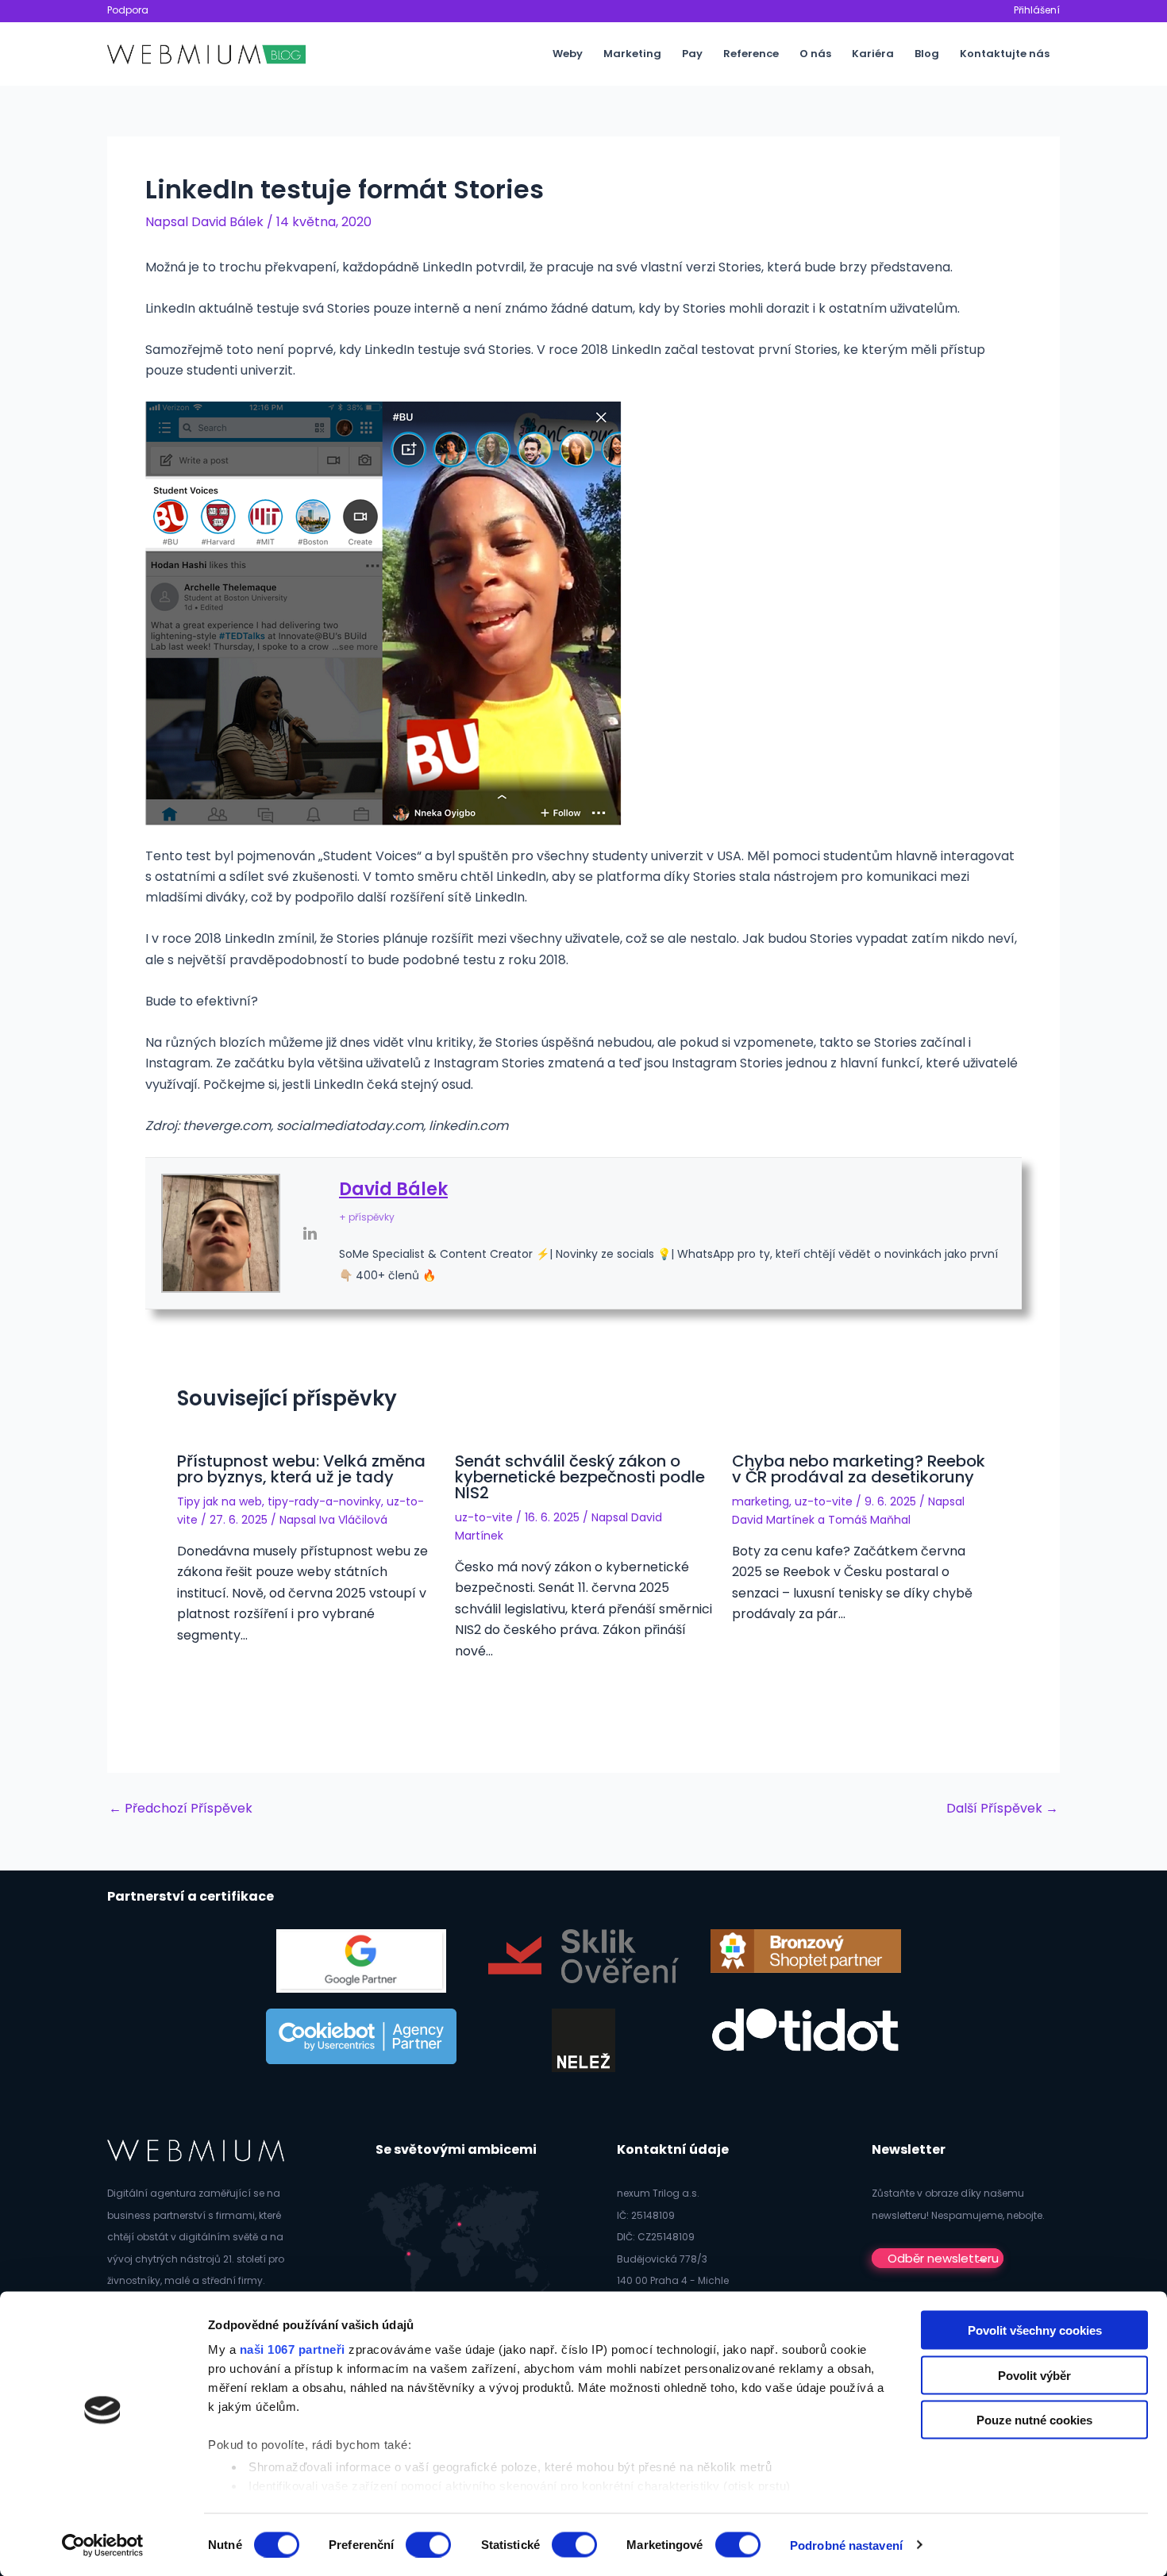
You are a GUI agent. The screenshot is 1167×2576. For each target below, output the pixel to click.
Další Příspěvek (1002, 1809)
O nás (815, 54)
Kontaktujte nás (1005, 54)
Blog (927, 54)
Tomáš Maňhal (869, 1520)
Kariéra (873, 54)
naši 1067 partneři (293, 2349)
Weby (568, 54)
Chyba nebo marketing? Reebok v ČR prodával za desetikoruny (859, 1469)
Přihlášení (1037, 10)
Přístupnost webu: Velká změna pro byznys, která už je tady (301, 1469)
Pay (692, 54)
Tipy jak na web (220, 1501)
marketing (761, 1501)
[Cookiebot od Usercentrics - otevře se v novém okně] (103, 2545)
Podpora (128, 10)
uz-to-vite (484, 1517)
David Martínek (773, 1520)
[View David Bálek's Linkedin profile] (310, 1233)
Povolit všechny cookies (1035, 2330)
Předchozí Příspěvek (181, 1809)
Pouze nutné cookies (1034, 2420)
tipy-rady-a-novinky (324, 1501)
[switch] (428, 2544)
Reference (751, 54)
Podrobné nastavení (846, 2545)
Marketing (632, 54)
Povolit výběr (1034, 2375)
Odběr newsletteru (943, 2258)
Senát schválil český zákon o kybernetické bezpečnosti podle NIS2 (580, 1477)
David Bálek (393, 1189)
